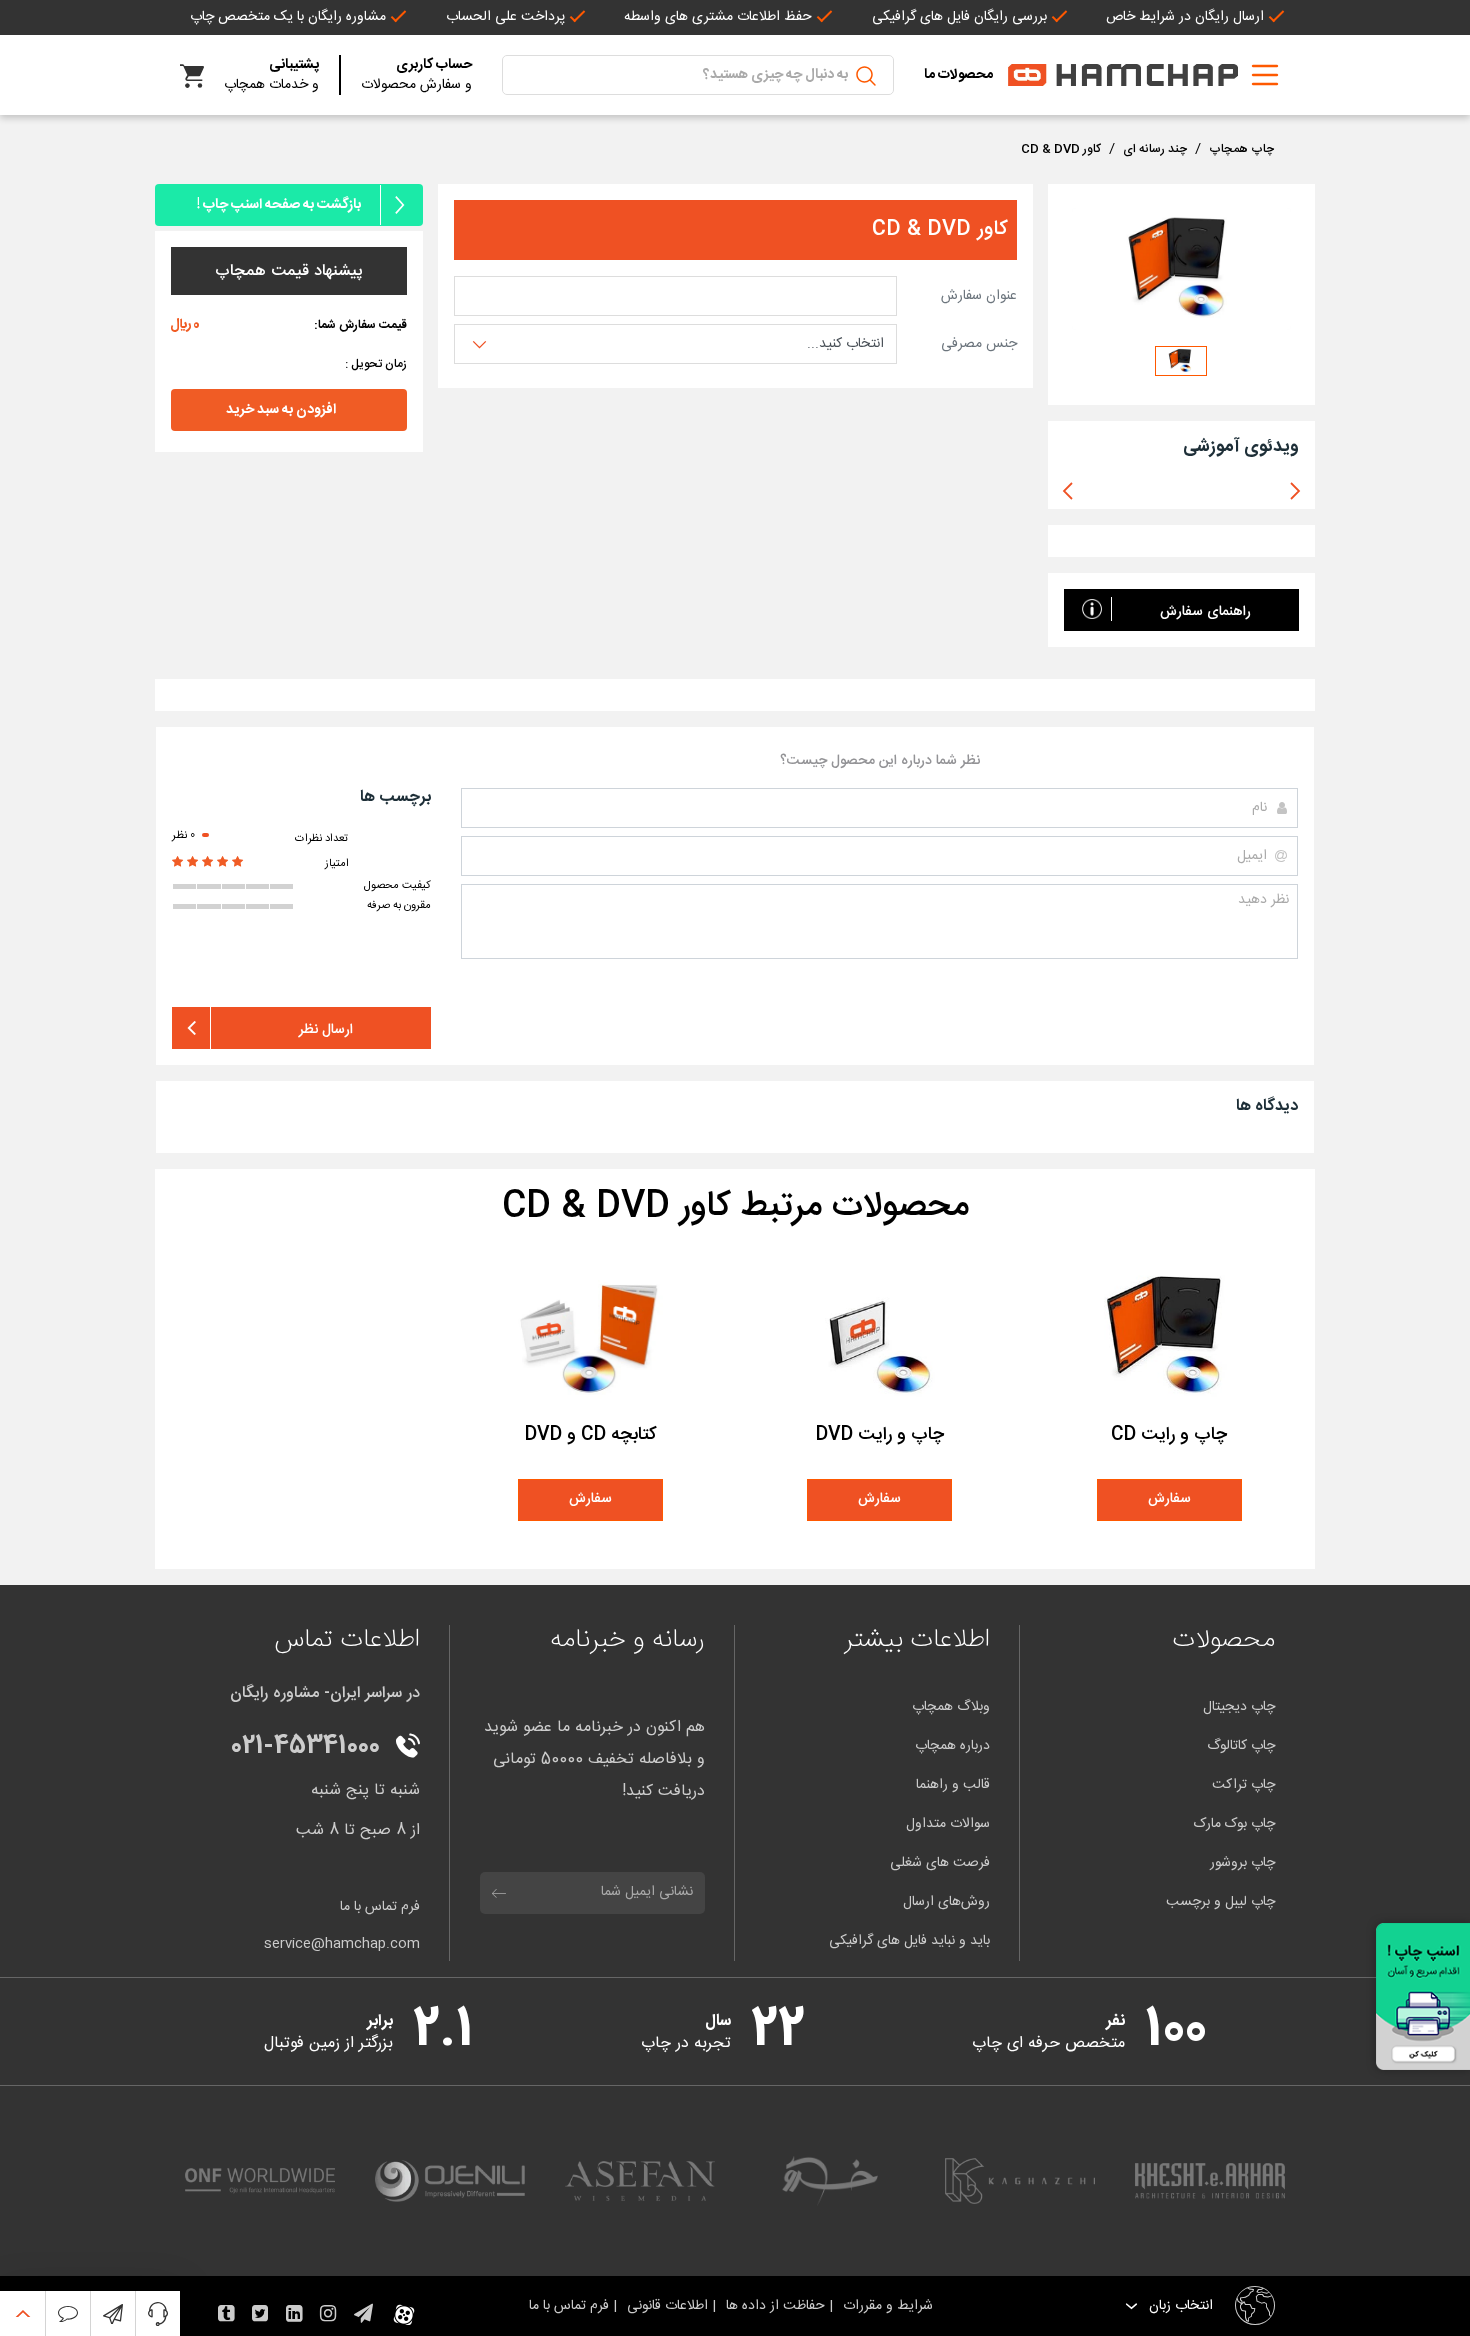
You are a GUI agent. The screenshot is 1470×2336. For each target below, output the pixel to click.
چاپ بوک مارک (1234, 1824)
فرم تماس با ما (380, 1907)
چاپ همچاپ (1241, 149)
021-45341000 (305, 1747)
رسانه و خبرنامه (627, 1640)
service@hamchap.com (342, 1944)
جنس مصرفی (979, 344)
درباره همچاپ (952, 1746)
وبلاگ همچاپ (951, 1707)
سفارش (1169, 1499)
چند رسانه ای (1155, 149)
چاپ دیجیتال (1239, 1707)
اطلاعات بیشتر (917, 1640)
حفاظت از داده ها (777, 2306)
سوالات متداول (948, 1824)
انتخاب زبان (1179, 2306)
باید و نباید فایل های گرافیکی (909, 1941)
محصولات (1223, 1640)
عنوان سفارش (979, 296)
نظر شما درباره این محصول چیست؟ (880, 761)
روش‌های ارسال (946, 1902)
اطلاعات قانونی (669, 2306)
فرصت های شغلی (940, 1863)
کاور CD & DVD (1061, 149)
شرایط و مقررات (892, 2306)
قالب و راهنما (953, 1785)
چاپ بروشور (1242, 1863)
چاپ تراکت (1243, 1785)
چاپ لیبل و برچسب (1220, 1902)
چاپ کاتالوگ (1241, 1746)
